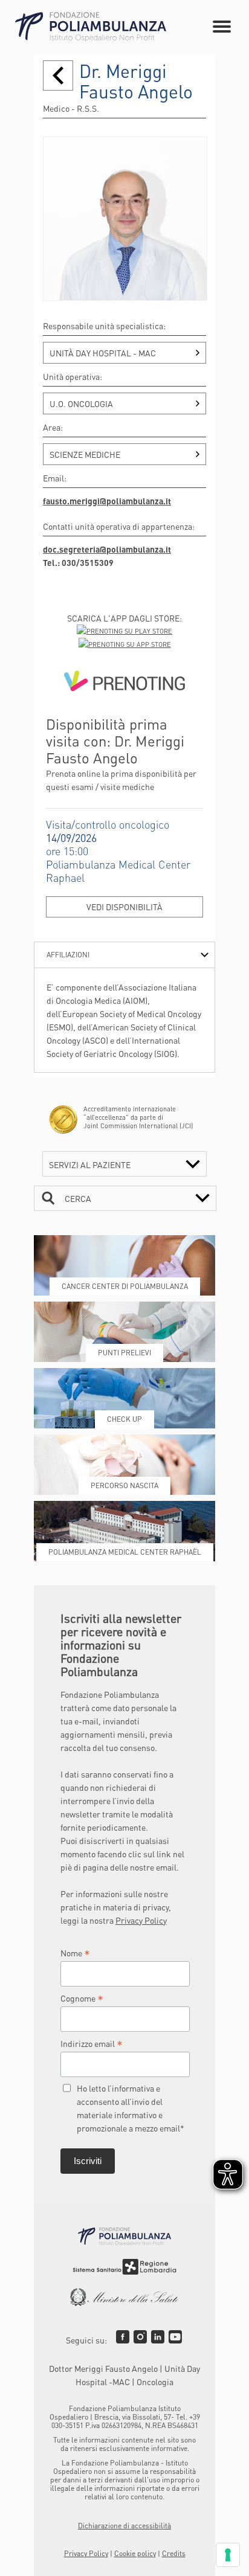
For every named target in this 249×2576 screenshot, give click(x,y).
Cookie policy (135, 2553)
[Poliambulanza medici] (58, 75)
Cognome (82, 1998)
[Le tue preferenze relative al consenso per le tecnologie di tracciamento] (228, 2555)
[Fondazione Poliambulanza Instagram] (140, 2337)
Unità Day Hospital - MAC (103, 353)
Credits (174, 2553)
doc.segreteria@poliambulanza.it (107, 549)
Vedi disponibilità (124, 907)
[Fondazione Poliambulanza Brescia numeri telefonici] (91, 27)
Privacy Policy (141, 1920)
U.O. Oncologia (81, 403)
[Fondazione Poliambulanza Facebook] (123, 2337)
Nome (75, 1953)
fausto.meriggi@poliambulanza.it (107, 501)
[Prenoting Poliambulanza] (124, 683)
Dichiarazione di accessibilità (124, 2526)
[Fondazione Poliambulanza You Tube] (175, 2337)
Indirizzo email (92, 2043)
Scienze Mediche (85, 454)
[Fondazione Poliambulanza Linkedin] (158, 2337)
